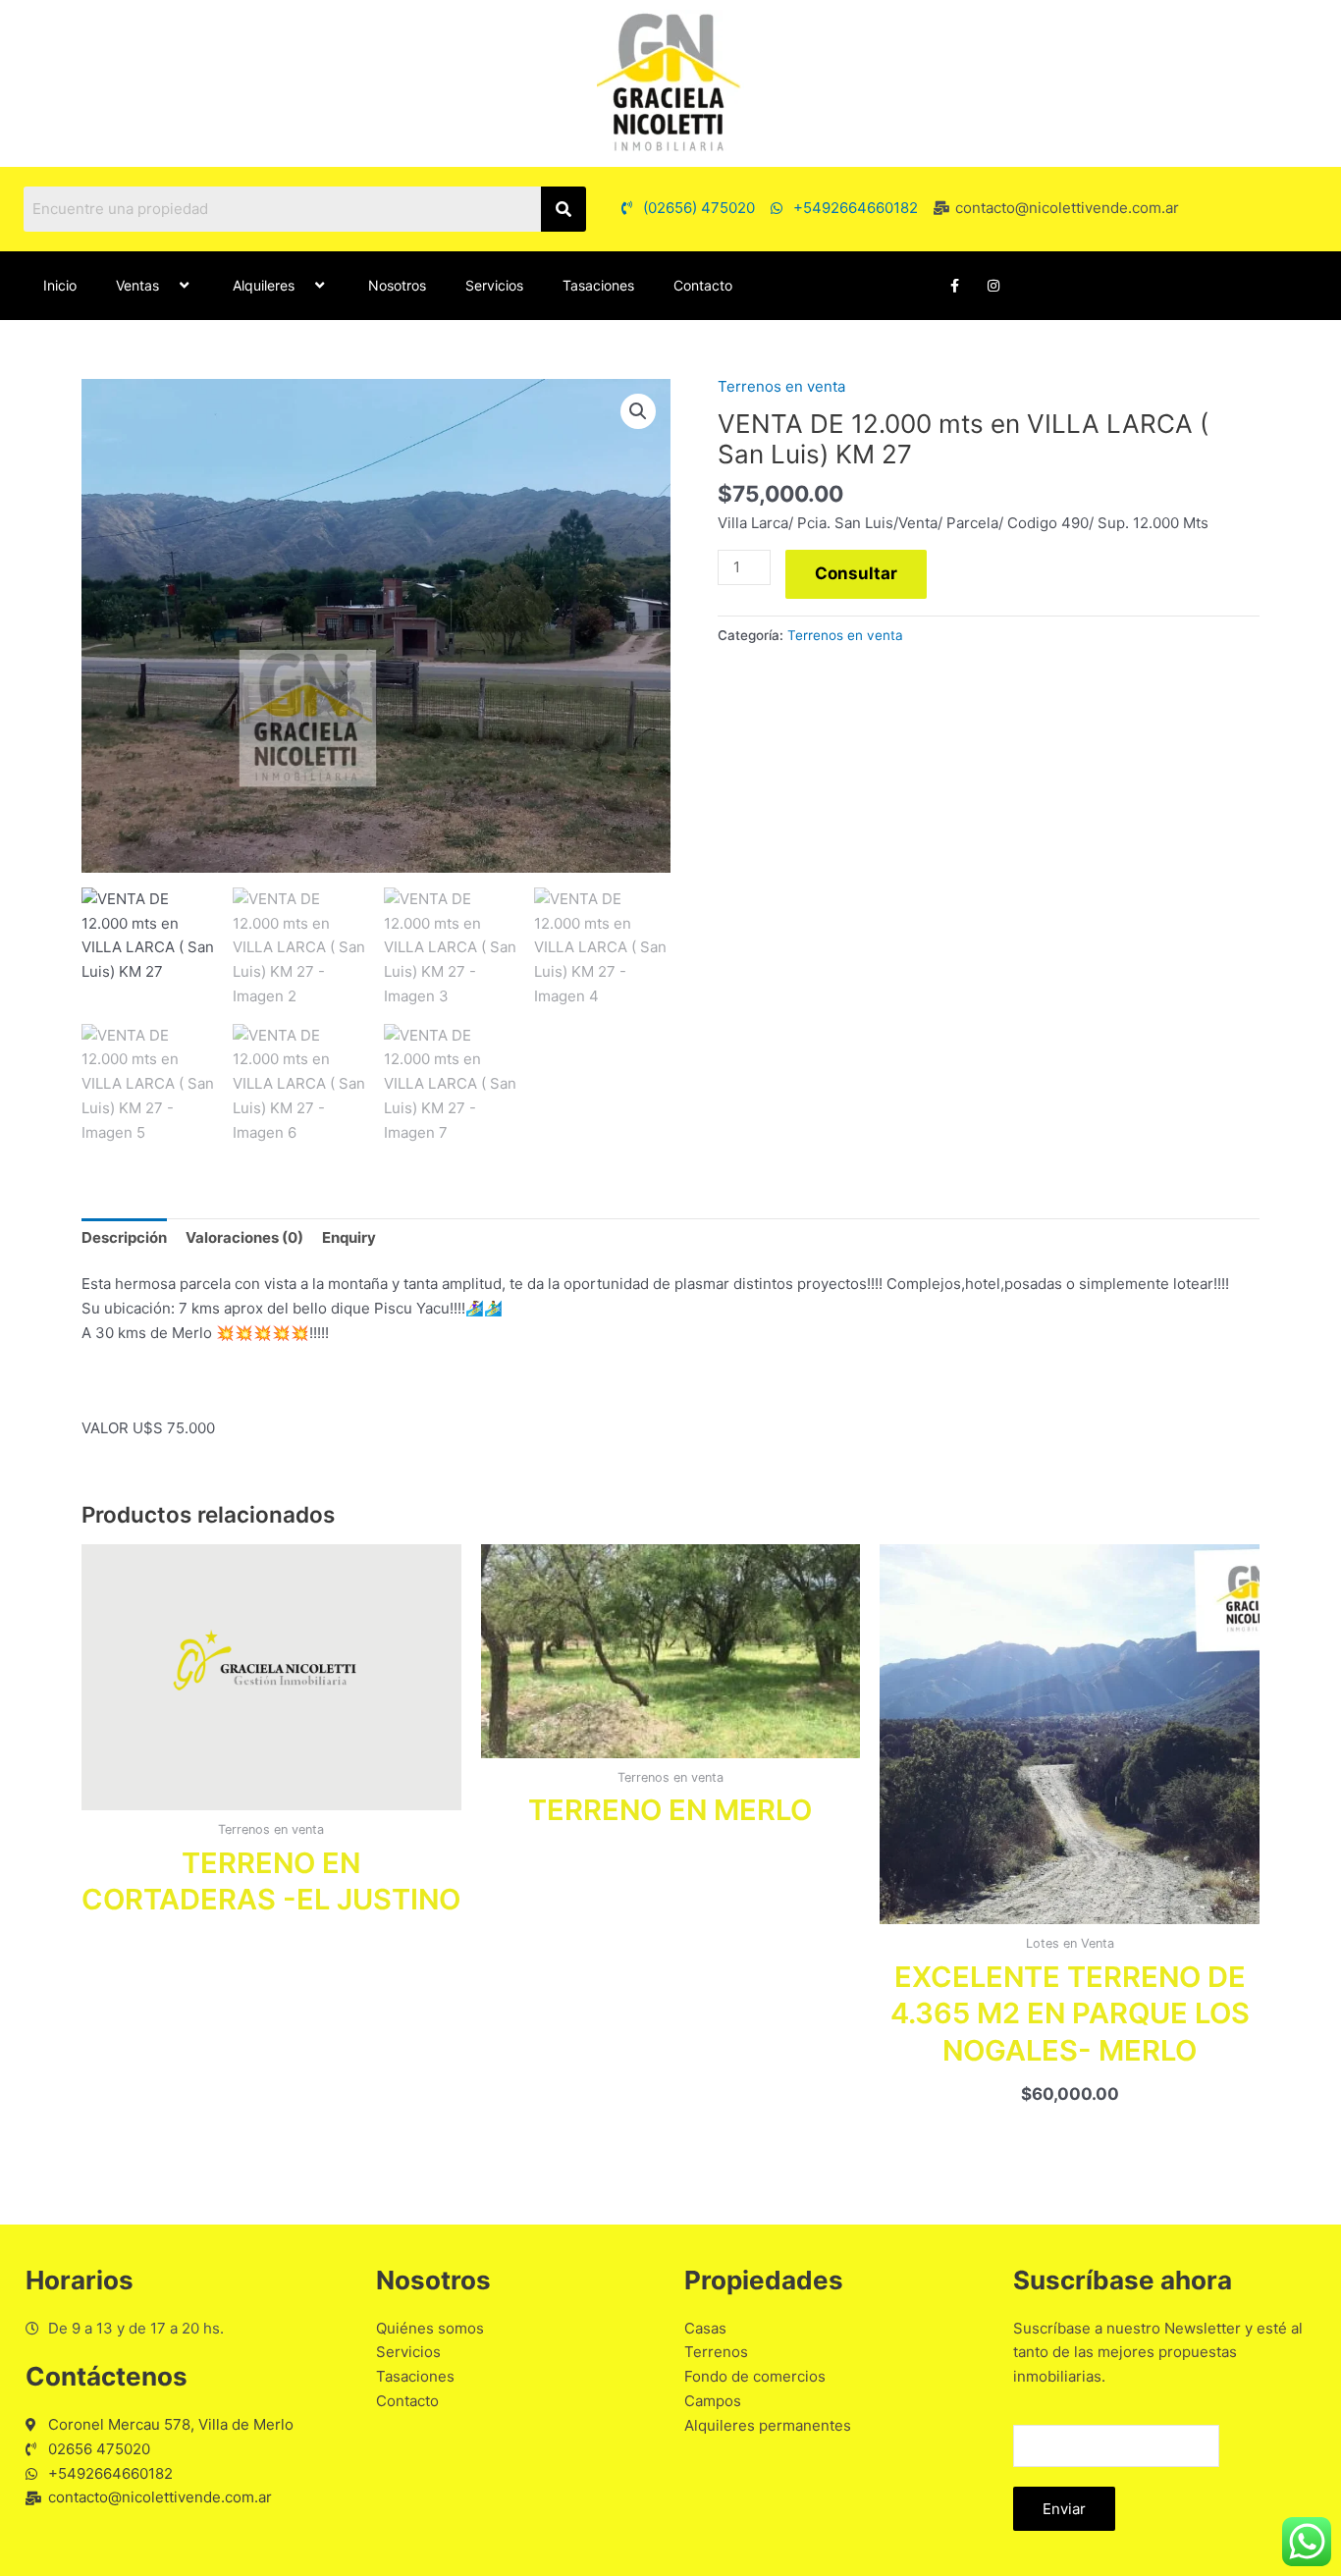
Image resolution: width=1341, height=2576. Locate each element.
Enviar (1064, 2509)
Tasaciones (598, 285)
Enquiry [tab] (349, 1237)
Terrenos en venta (781, 386)
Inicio (60, 285)
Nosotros (397, 285)
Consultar (856, 573)
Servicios (494, 285)
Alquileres (264, 285)
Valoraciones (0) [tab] (244, 1237)
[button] (167, 285)
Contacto (703, 285)
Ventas (137, 285)
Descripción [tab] (124, 1237)
